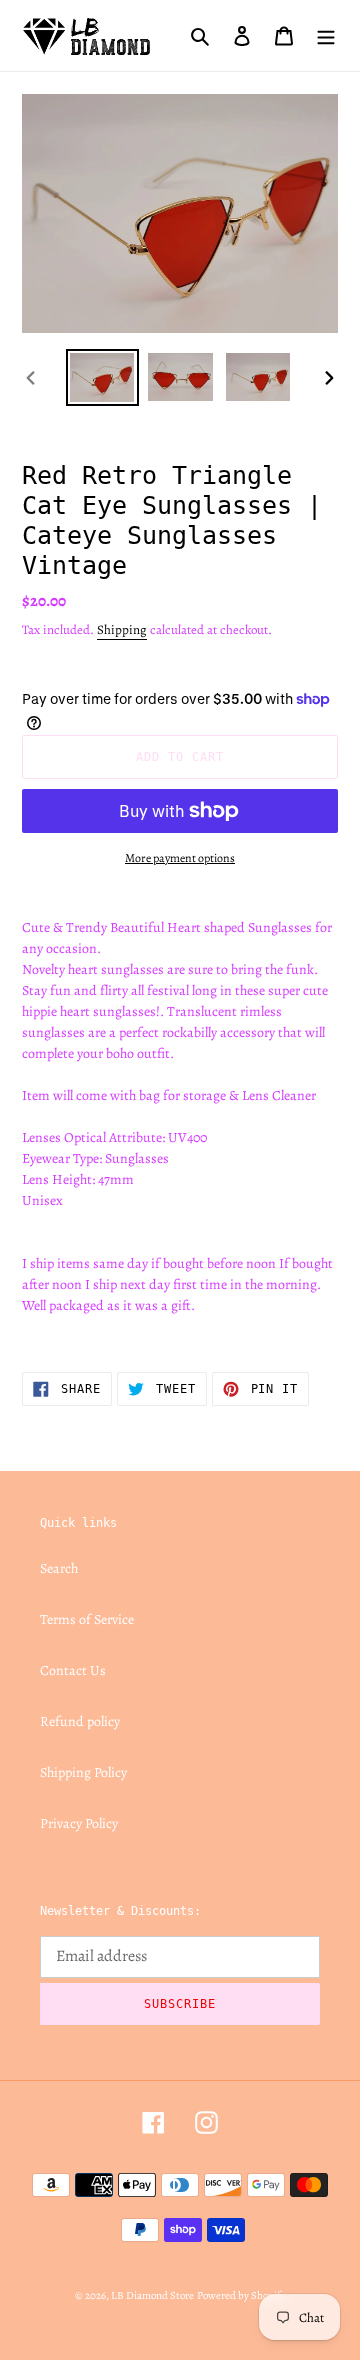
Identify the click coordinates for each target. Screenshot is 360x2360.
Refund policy (80, 1721)
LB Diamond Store (152, 2295)
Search (59, 1568)
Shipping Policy (83, 1772)
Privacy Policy (79, 1823)
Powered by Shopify (241, 2295)
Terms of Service (87, 1619)
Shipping (122, 629)
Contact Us (73, 1670)
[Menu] (326, 35)
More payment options (180, 858)
